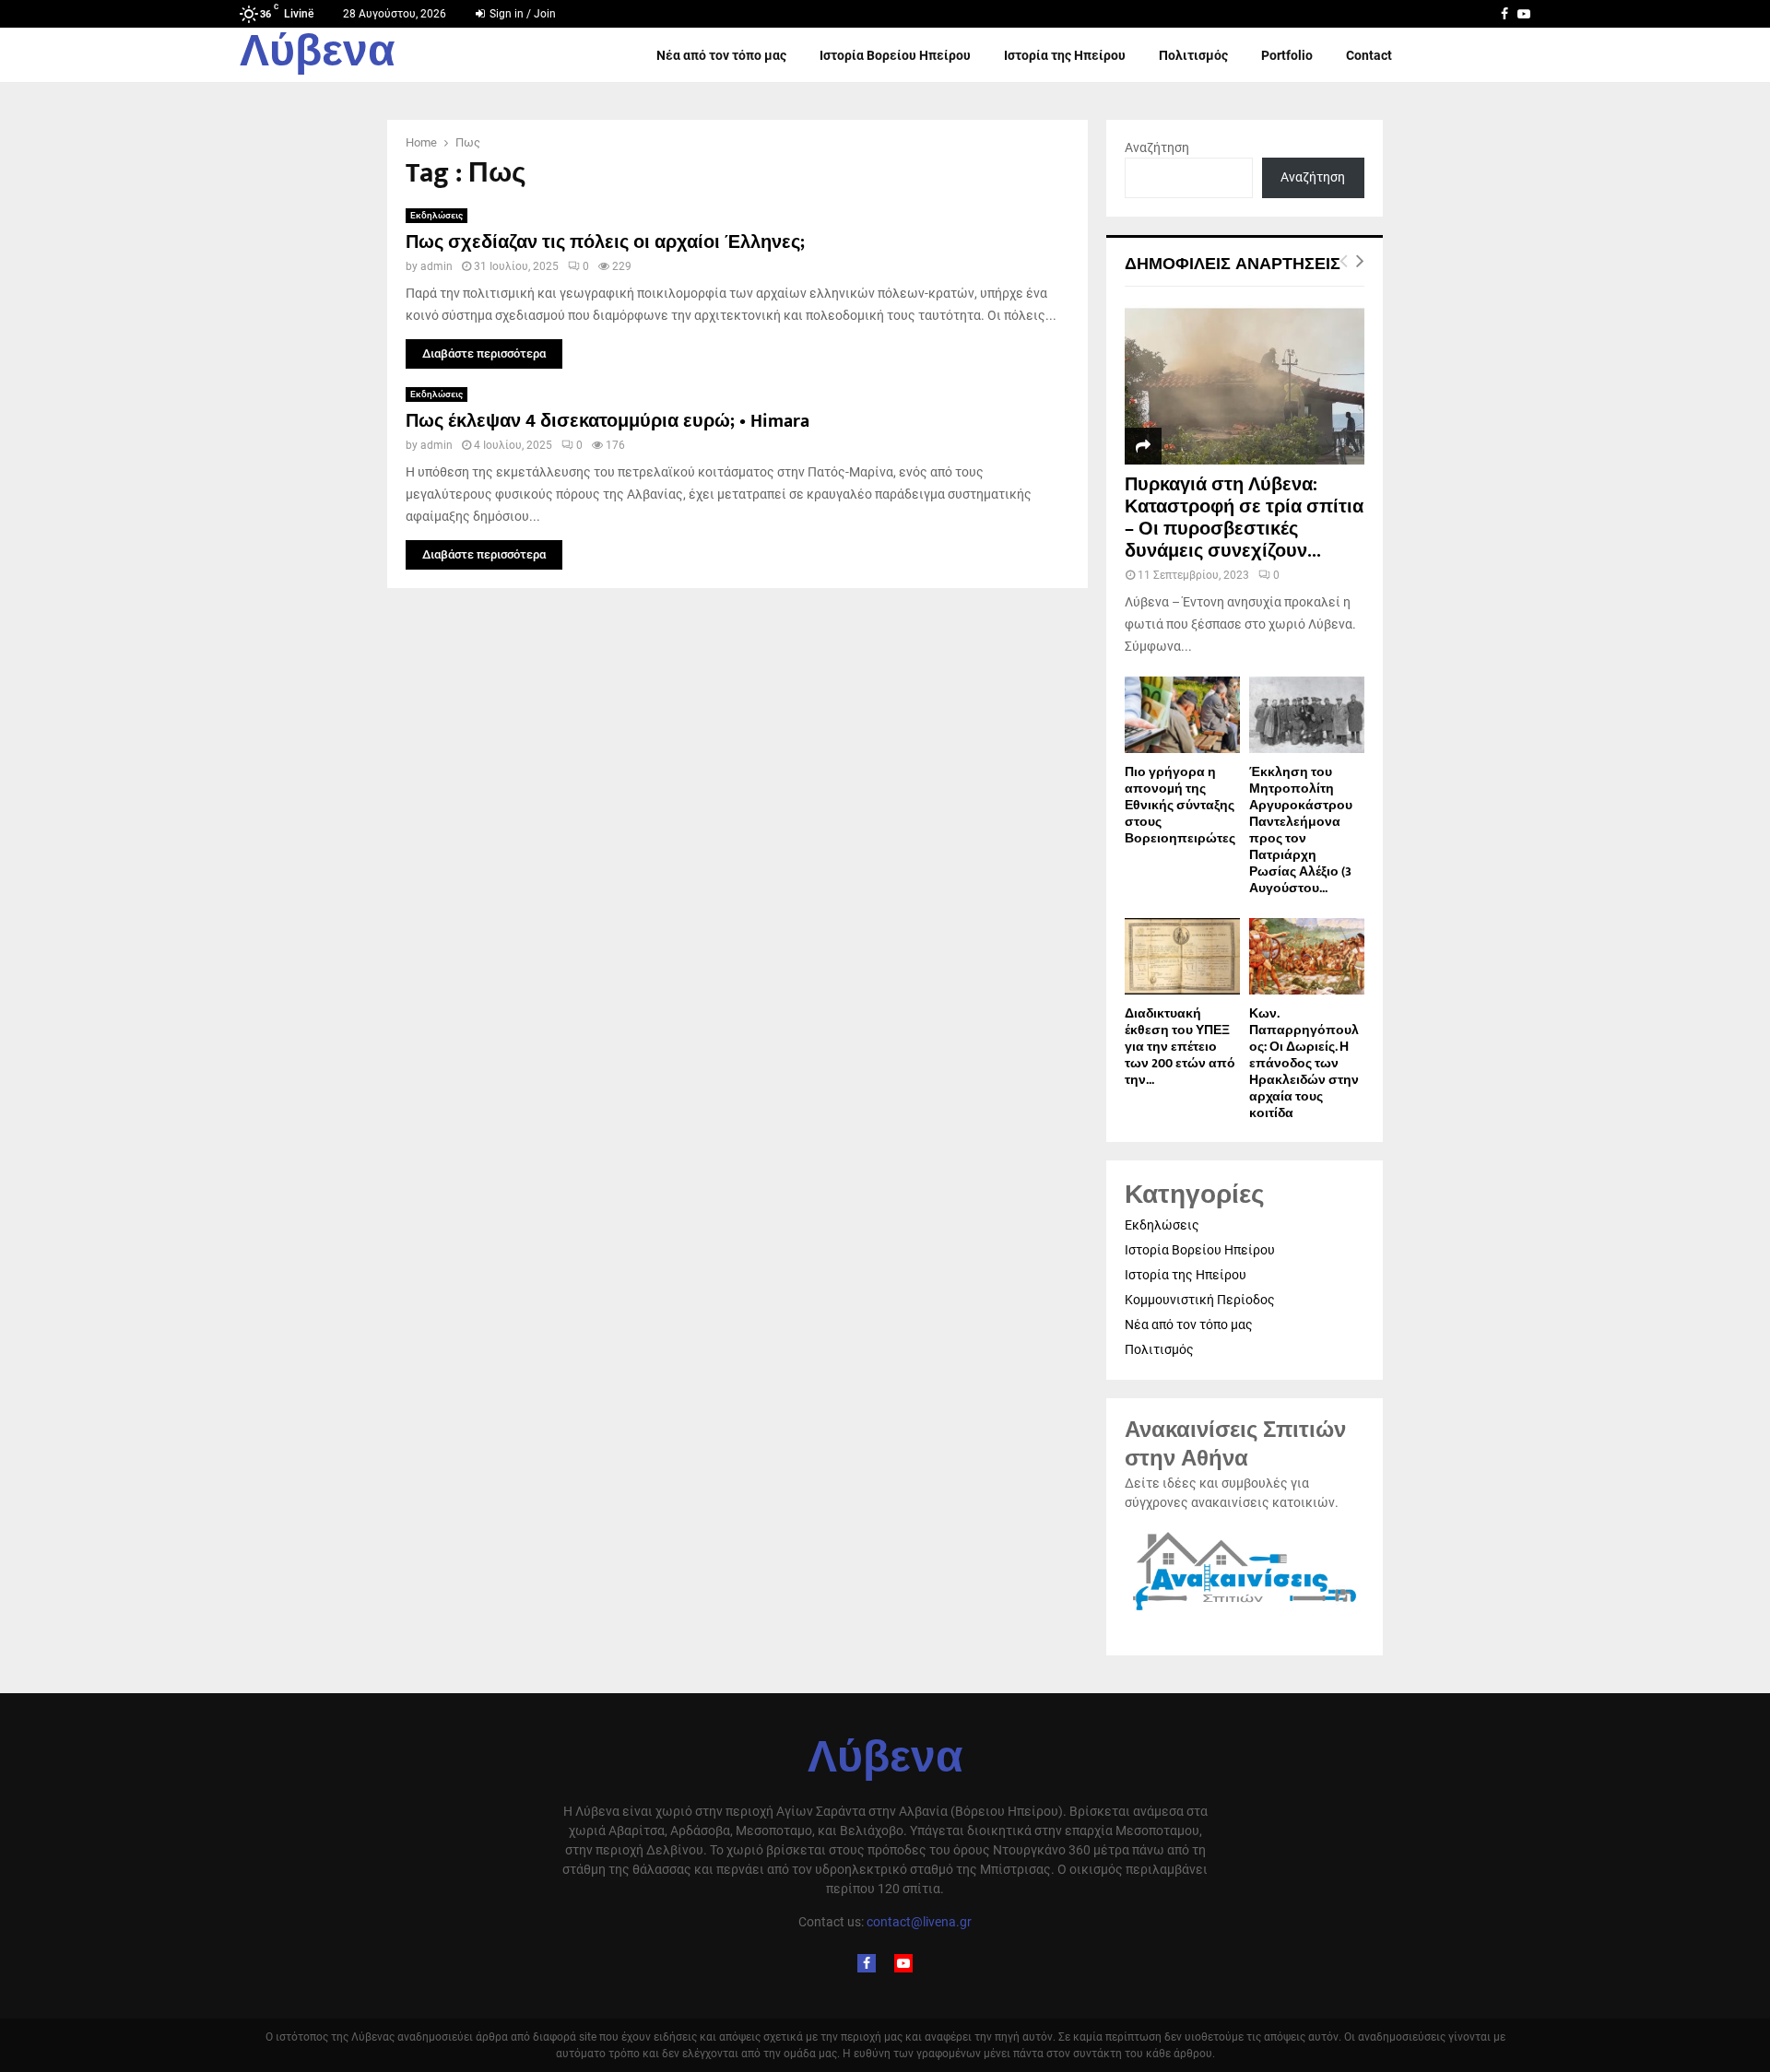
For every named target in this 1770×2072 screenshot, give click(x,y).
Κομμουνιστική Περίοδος (1200, 1300)
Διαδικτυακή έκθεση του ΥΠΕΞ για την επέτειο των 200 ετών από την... (1180, 1047)
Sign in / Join (521, 14)
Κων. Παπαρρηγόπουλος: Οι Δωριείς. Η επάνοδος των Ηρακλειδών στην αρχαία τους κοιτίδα (1304, 1063)
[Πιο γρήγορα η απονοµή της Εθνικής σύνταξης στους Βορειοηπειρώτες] (1182, 715)
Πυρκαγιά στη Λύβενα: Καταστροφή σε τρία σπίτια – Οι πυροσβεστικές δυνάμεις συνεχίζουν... (1244, 518)
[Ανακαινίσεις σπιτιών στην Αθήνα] (1245, 1611)
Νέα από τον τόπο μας (721, 55)
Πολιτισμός (1193, 55)
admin (437, 266)
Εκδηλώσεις (437, 215)
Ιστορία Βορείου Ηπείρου (895, 55)
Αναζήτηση (1157, 147)
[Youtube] (903, 1963)
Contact (1369, 55)
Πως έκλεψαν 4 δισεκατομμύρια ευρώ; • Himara (608, 421)
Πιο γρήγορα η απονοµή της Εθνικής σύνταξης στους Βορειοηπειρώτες (1180, 805)
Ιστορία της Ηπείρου (1065, 55)
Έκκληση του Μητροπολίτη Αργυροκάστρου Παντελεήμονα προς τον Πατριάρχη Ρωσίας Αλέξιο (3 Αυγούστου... (1301, 830)
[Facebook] (867, 1963)
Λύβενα (318, 55)
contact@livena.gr (919, 1922)
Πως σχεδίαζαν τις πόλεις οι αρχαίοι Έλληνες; (605, 242)
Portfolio (1287, 55)
